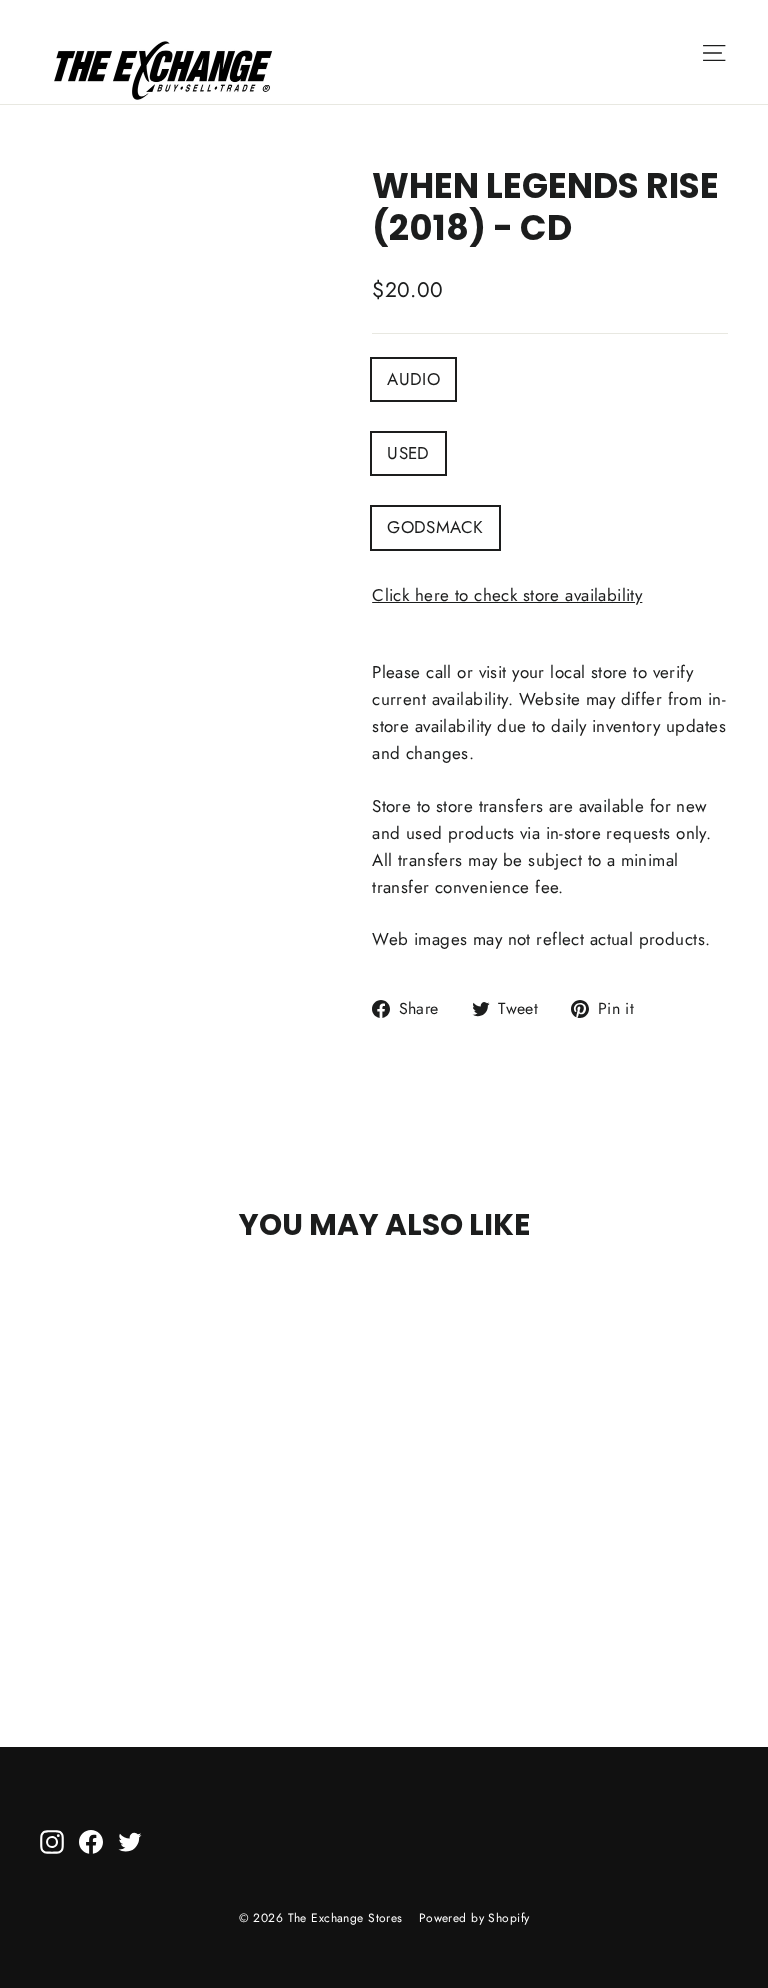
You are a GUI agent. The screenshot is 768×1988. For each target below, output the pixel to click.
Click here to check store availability (507, 595)
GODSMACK (435, 527)
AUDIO (413, 379)
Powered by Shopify (474, 1918)
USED (408, 453)
